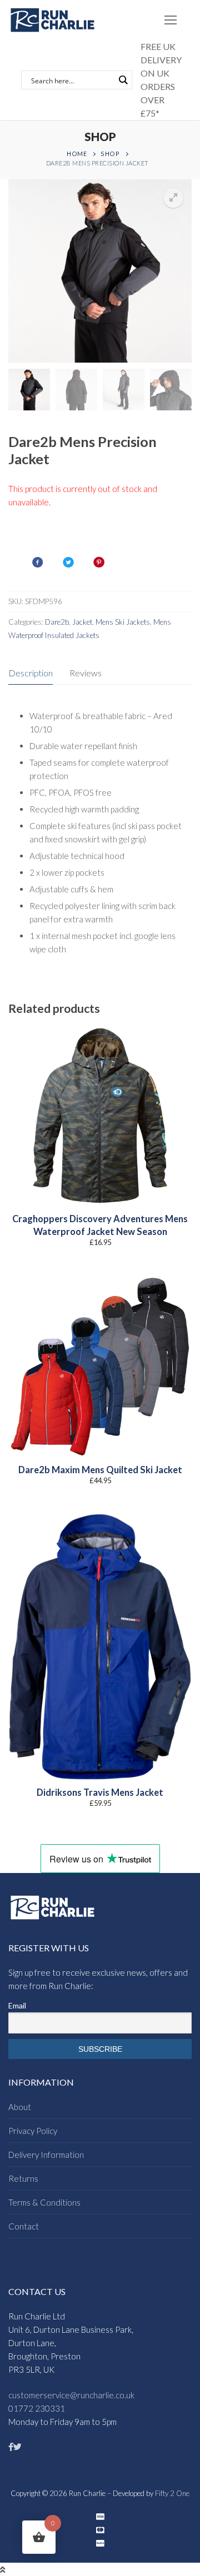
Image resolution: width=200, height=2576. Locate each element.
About (20, 2107)
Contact (24, 2226)
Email (17, 2005)
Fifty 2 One (172, 2493)
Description (31, 673)
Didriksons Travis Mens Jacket (100, 1792)
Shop (110, 154)
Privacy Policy (33, 2131)
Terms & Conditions (44, 2202)
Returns (23, 2178)
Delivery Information (46, 2155)
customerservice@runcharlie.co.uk (71, 2395)
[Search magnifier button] (123, 80)
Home (77, 154)
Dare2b (57, 622)
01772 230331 (37, 2408)
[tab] (31, 673)
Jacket (82, 622)
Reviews (86, 673)
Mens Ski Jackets (123, 622)
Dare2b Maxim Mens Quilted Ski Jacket (100, 1470)
